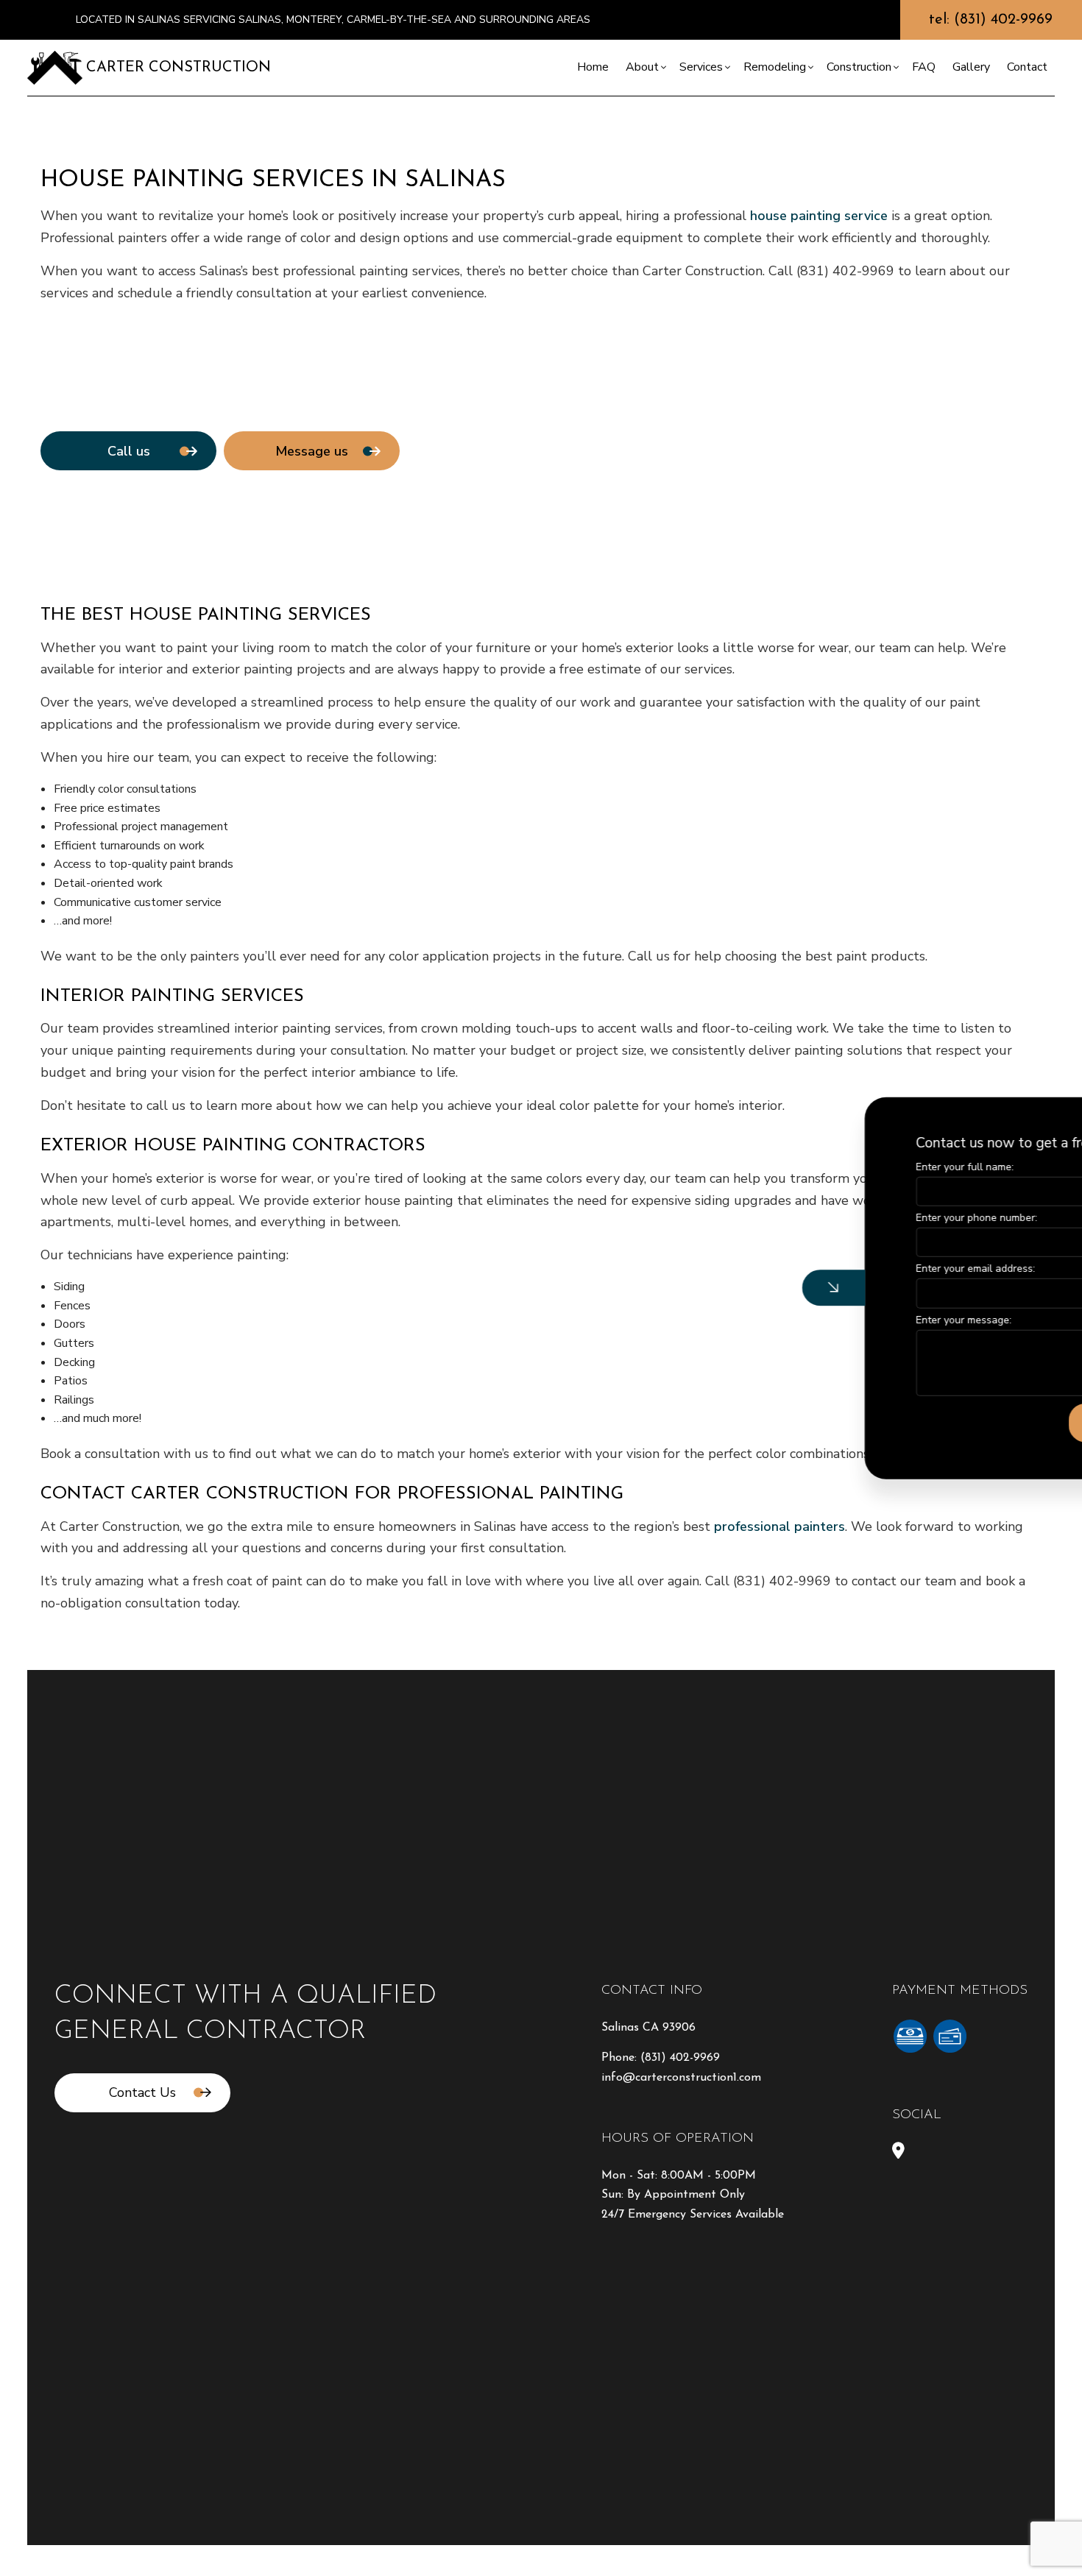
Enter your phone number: (831, 1218)
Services (701, 67)
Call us (129, 451)
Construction (859, 67)
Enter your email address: (830, 1268)
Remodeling (775, 67)
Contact (1027, 67)
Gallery (971, 67)
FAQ (924, 67)
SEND (966, 1422)
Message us (312, 451)
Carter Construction (178, 68)
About (642, 67)
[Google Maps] (898, 2153)
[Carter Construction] (55, 67)
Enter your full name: (820, 1167)
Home (593, 67)
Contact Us (142, 2092)
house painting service (819, 216)
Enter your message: (818, 1319)
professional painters (779, 1526)
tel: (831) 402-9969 (991, 20)
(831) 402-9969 (680, 2058)
